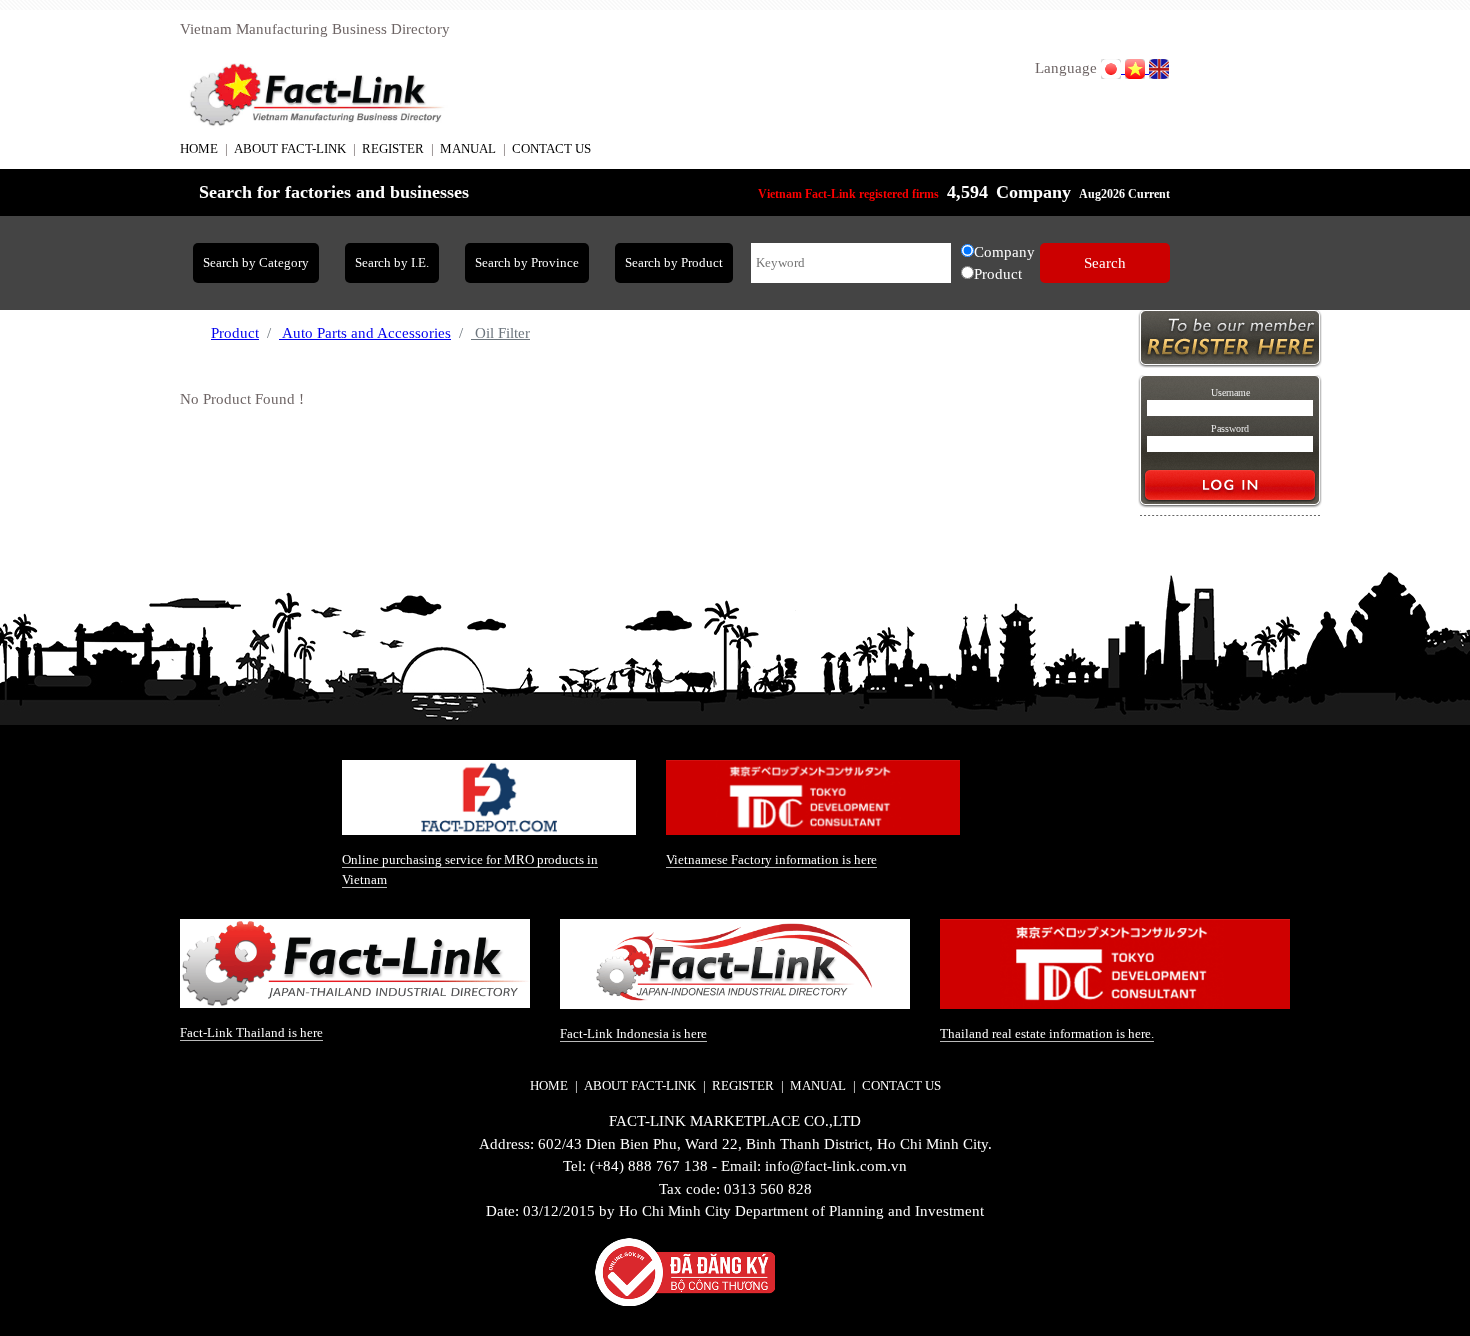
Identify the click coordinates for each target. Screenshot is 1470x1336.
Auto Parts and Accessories (365, 333)
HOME (199, 148)
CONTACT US (551, 148)
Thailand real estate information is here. (1047, 1033)
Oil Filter (500, 333)
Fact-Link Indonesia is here (633, 1033)
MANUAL (468, 148)
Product (235, 333)
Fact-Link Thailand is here (251, 1032)
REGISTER (393, 148)
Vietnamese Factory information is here (771, 859)
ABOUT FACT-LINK (290, 148)
